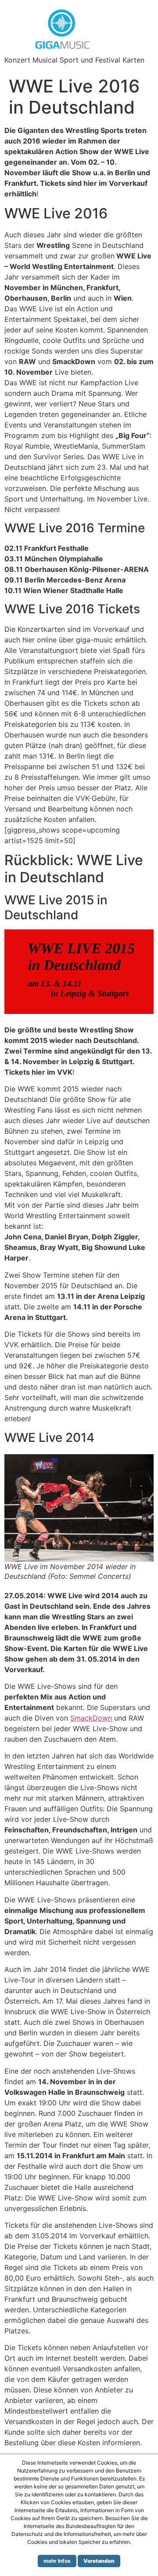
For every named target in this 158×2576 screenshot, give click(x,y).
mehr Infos (57, 2561)
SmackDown (91, 1718)
